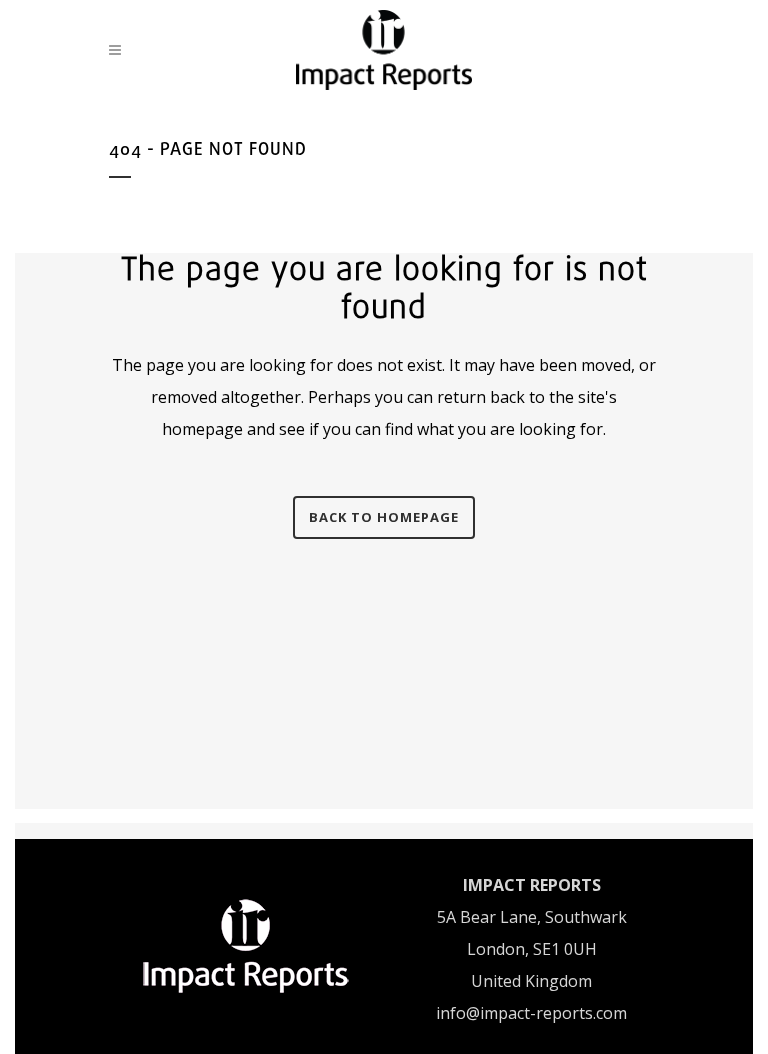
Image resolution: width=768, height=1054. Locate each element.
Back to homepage (384, 517)
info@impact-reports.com (531, 1013)
